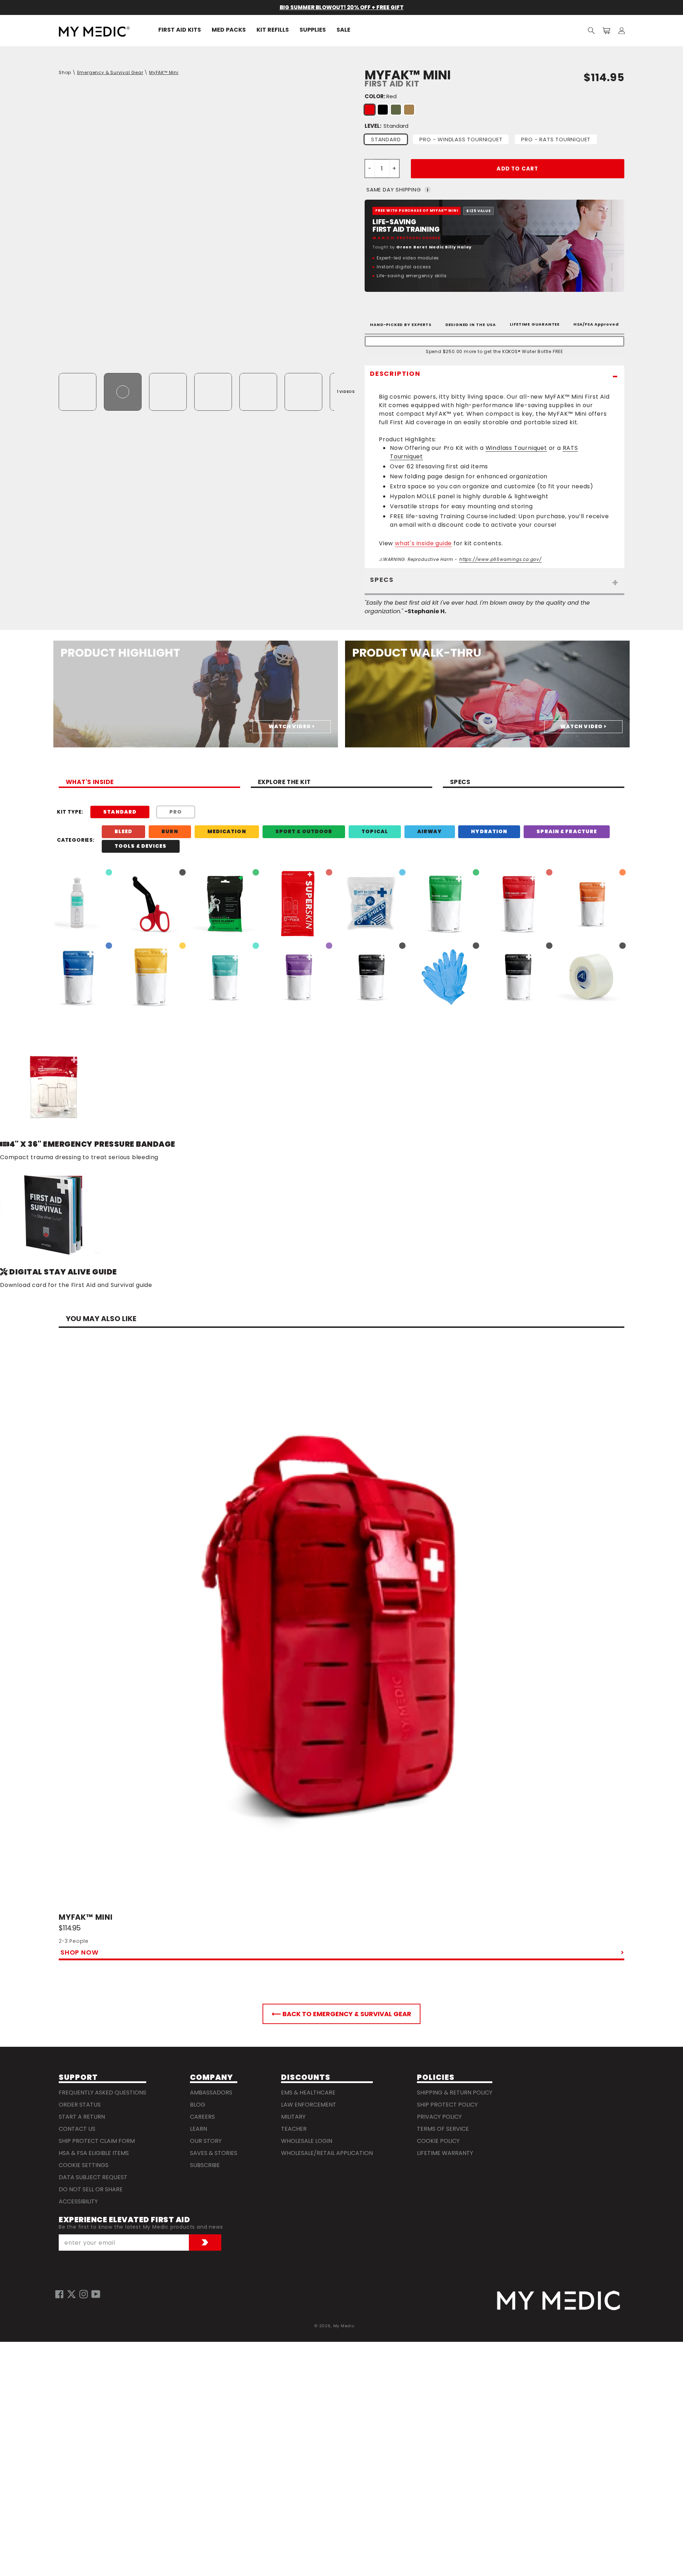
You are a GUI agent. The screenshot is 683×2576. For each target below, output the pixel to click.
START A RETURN (82, 2117)
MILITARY (293, 2117)
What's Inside (90, 783)
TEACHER (294, 2129)
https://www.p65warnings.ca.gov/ (501, 559)
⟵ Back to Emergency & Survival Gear (341, 2014)
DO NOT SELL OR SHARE (91, 2189)
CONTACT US (77, 2129)
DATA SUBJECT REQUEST (93, 2177)
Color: (381, 96)
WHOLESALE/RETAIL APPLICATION (327, 2153)
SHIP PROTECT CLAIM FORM (97, 2141)
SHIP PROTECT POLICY (447, 2105)
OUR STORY (206, 2141)
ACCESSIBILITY (78, 2201)
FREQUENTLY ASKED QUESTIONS (102, 2093)
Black (383, 110)
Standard (386, 139)
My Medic (344, 2326)
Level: (386, 126)
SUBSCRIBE (205, 2165)
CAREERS (202, 2117)
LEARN (198, 2129)
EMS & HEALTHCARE (308, 2093)
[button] (591, 30)
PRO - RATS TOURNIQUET (556, 139)
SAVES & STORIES (214, 2153)
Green (396, 110)
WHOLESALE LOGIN (307, 2141)
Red (370, 110)
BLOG (198, 2105)
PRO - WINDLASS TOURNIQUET (461, 139)
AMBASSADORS (211, 2093)
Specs (460, 783)
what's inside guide (423, 543)
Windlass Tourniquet (516, 448)
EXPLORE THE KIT (284, 783)
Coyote (409, 110)
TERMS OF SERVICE (443, 2129)
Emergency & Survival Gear (110, 72)
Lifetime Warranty (445, 2153)
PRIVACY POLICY (439, 2117)
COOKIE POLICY (438, 2141)
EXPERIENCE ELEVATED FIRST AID (124, 2220)
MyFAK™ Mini (164, 72)
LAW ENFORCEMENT (309, 2105)
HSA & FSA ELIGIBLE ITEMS (94, 2153)
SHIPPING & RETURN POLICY (455, 2093)
